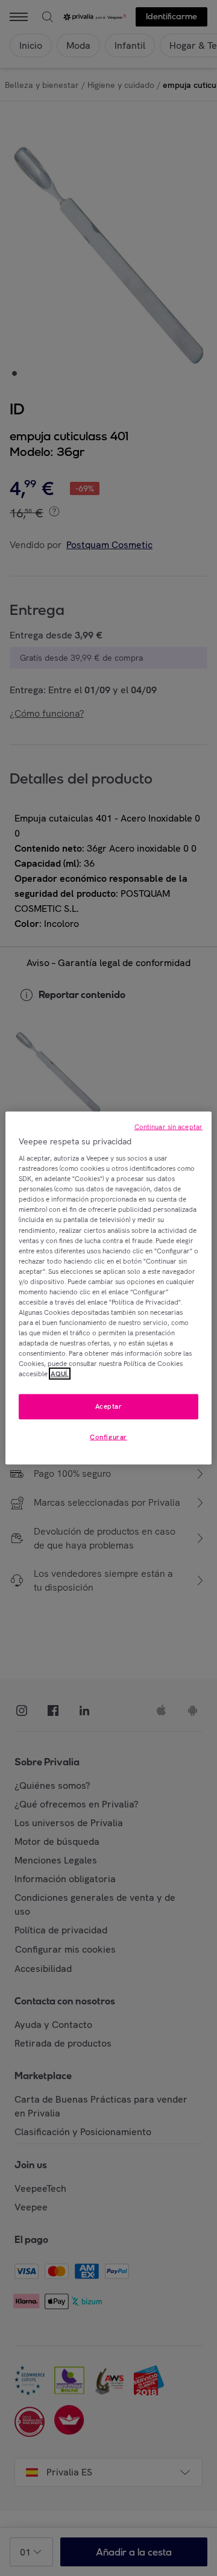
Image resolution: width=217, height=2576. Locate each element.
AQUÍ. (60, 1374)
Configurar (108, 1437)
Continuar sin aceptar (168, 1126)
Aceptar (109, 1406)
